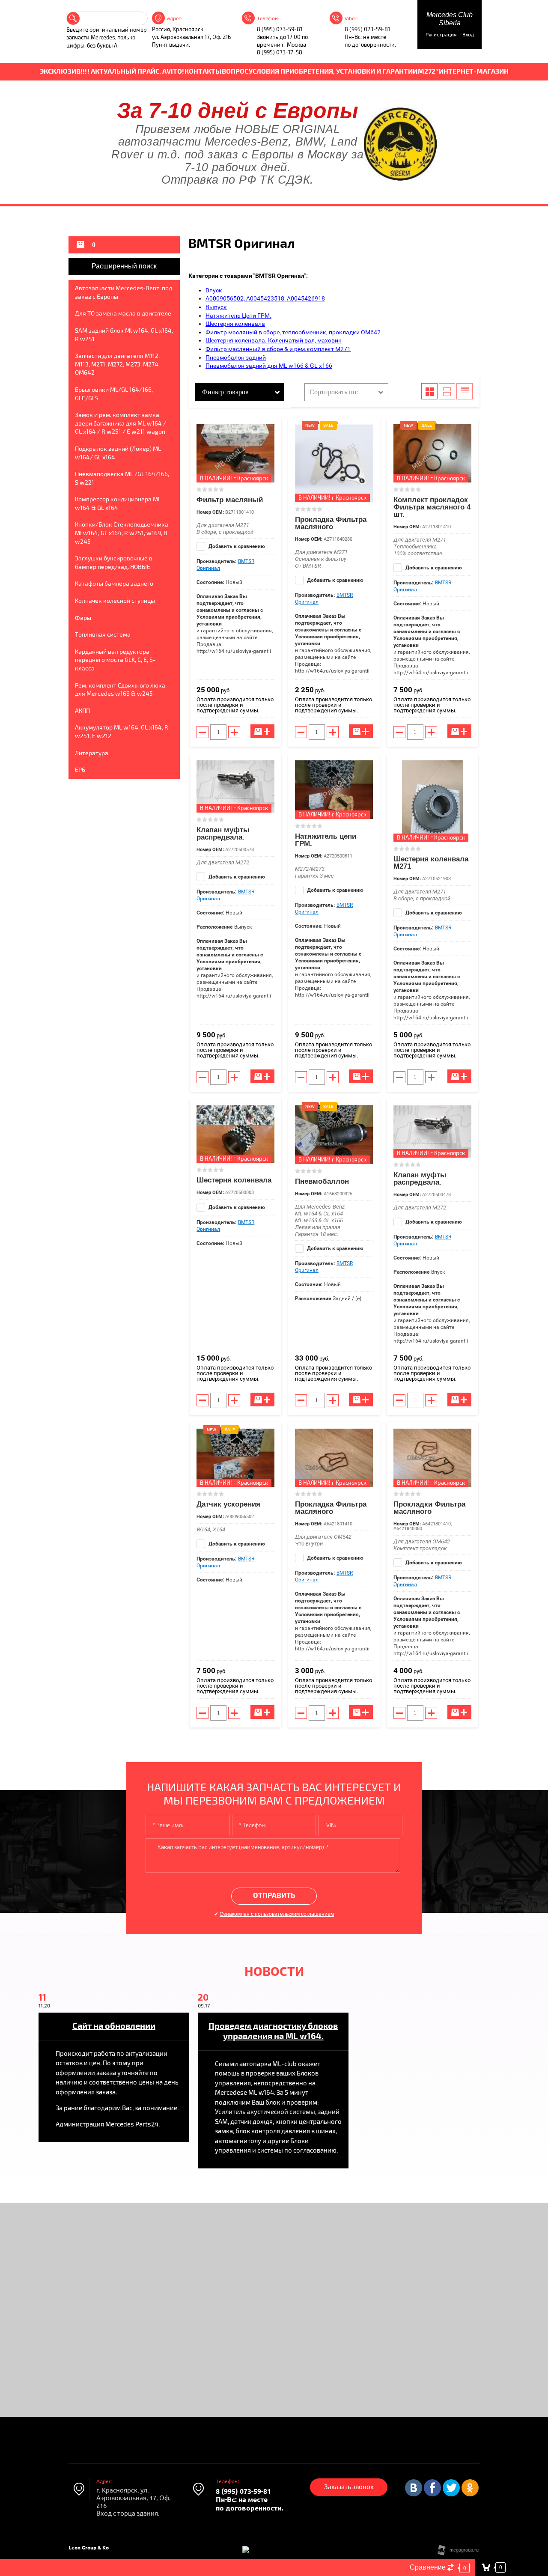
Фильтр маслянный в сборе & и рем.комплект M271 (278, 349)
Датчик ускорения (228, 1504)
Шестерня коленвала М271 (431, 863)
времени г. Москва (281, 45)
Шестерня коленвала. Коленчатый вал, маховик (274, 340)
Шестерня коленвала (235, 324)
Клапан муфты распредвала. (223, 834)
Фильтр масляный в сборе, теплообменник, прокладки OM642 (293, 332)
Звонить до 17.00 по (282, 37)
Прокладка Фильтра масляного (331, 523)
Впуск (214, 290)
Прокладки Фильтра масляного (429, 1508)
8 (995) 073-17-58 (280, 53)
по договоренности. (370, 45)
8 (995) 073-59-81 (280, 30)
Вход (468, 35)
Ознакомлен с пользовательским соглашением (277, 1914)
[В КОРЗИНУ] (262, 731)
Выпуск (216, 307)
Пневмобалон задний (236, 357)
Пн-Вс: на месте (365, 37)
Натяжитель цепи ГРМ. (326, 840)
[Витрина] (429, 391)
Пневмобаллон (322, 1181)
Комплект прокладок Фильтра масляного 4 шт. (432, 507)
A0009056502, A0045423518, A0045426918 (265, 298)
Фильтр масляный (230, 500)
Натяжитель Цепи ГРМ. (238, 316)
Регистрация (441, 35)
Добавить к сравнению (236, 546)
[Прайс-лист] (465, 391)
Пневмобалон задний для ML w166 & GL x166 (269, 366)
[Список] (447, 391)
